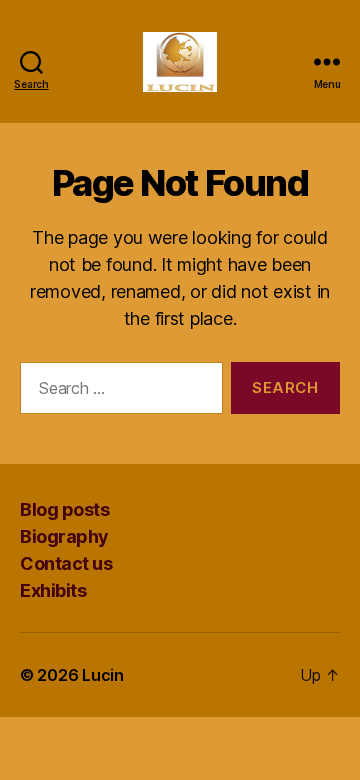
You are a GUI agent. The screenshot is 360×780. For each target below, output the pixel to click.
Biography (64, 536)
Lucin (103, 675)
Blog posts (64, 509)
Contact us (66, 563)
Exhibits (53, 590)
